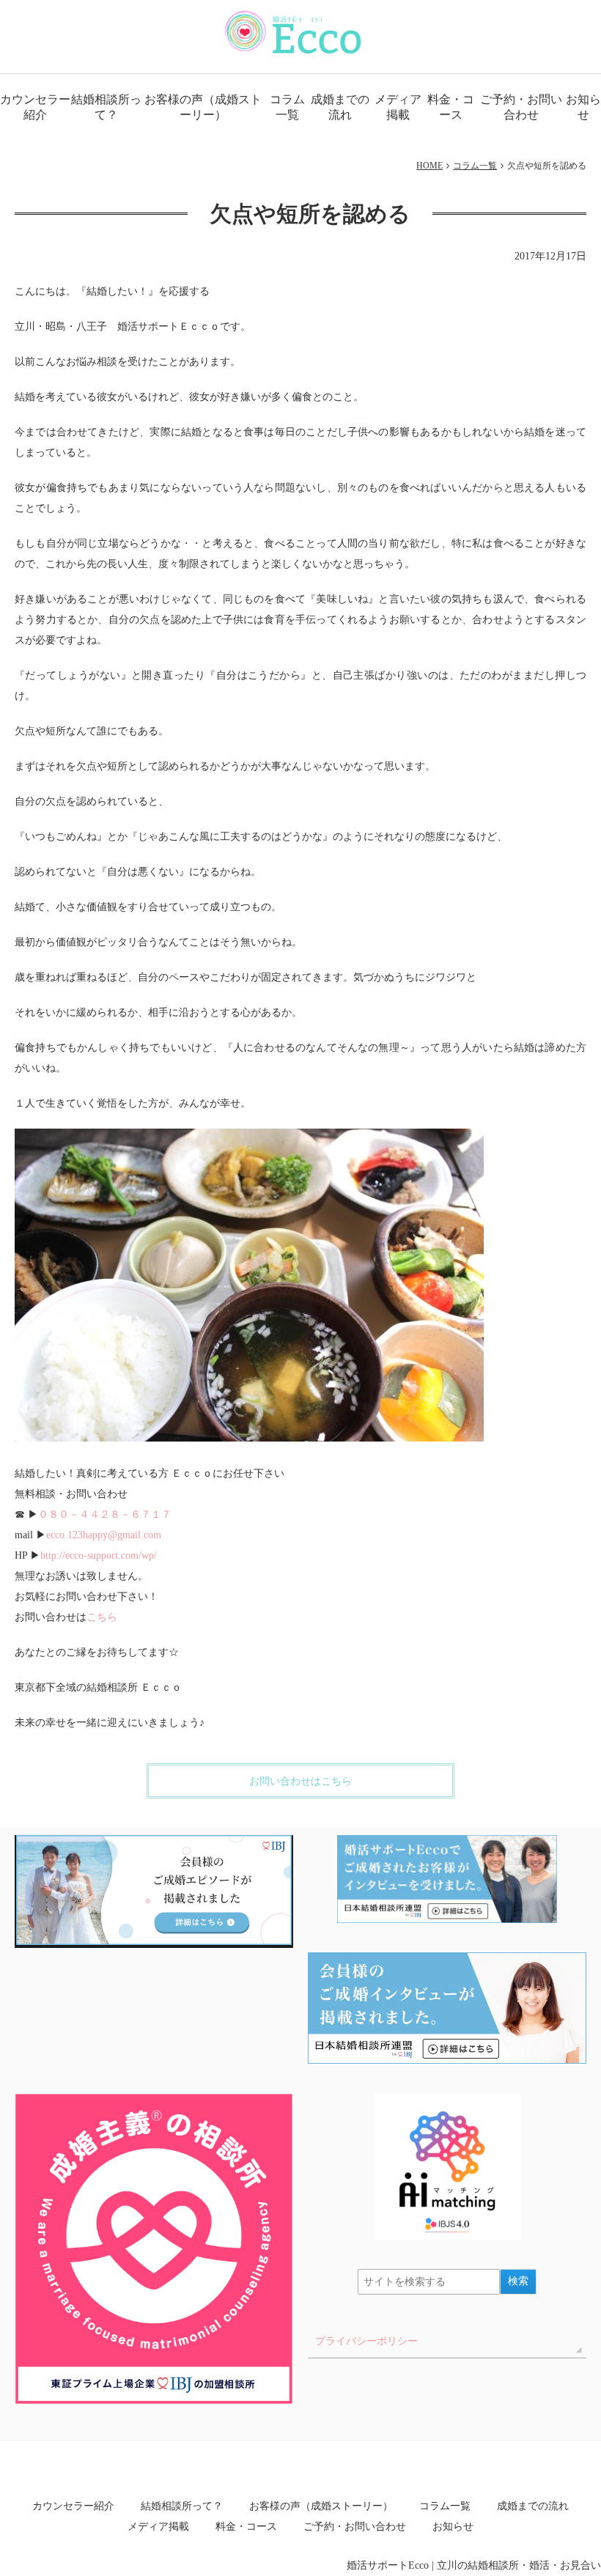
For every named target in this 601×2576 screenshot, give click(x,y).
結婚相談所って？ (106, 107)
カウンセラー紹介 (35, 107)
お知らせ (583, 107)
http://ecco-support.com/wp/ (99, 1555)
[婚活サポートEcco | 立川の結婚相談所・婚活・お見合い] (294, 32)
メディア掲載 (398, 107)
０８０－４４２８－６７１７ (105, 1514)
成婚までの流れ (340, 107)
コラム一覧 (287, 107)
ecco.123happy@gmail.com (104, 1535)
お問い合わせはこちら (300, 1781)
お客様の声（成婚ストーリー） (203, 107)
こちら (102, 1617)
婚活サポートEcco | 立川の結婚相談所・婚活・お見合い (474, 2565)
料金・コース (451, 107)
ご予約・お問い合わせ (521, 107)
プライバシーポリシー (366, 2341)
